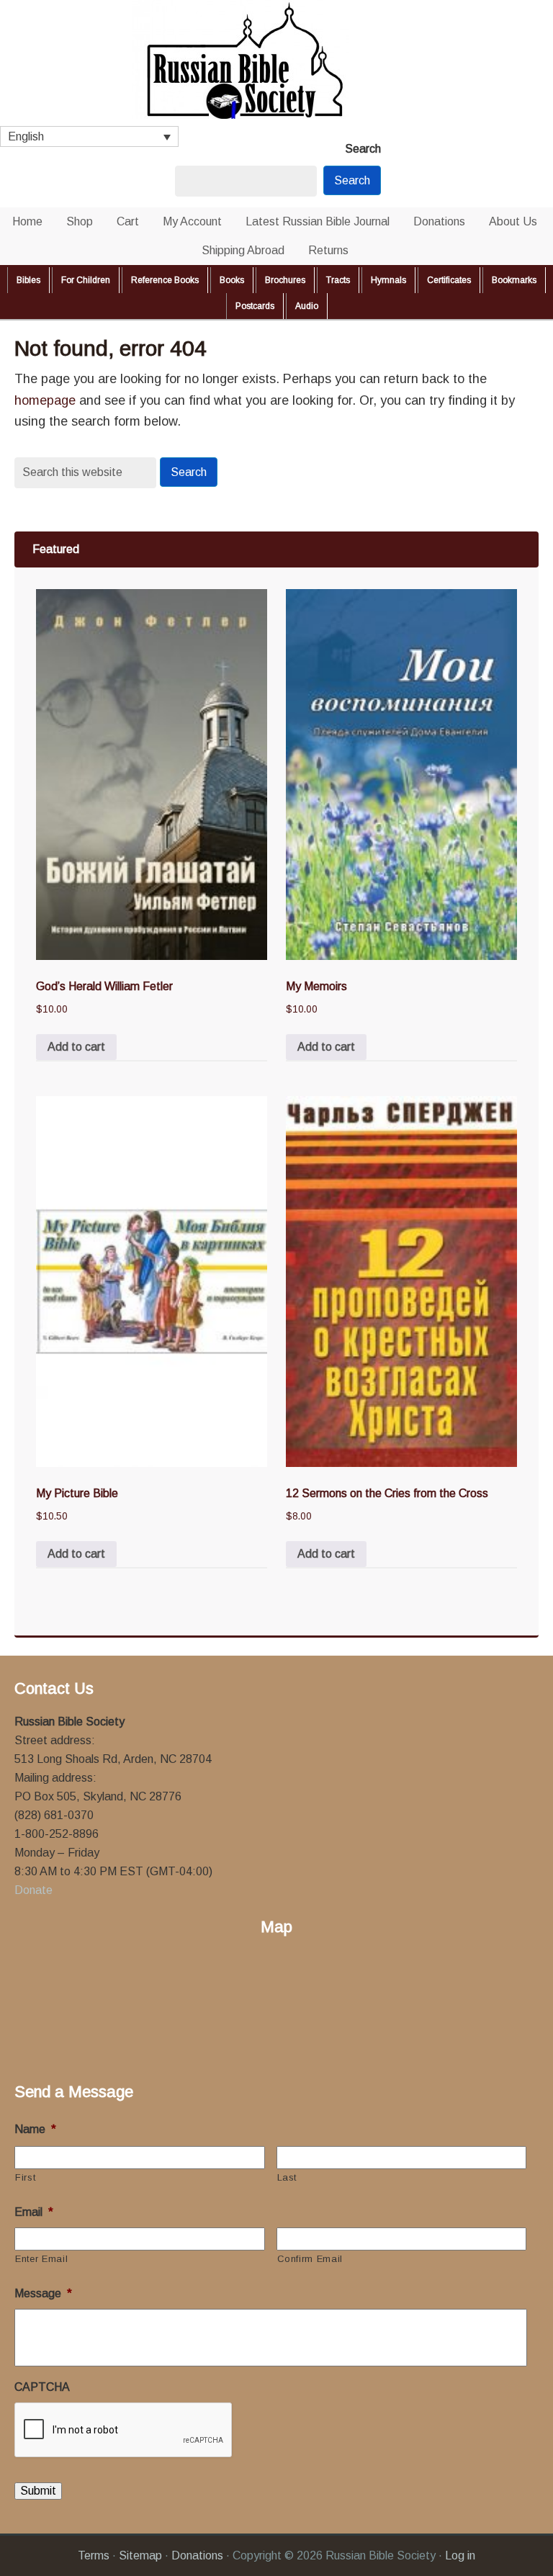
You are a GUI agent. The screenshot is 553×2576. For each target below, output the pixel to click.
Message (43, 2293)
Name (35, 2129)
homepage (45, 400)
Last (287, 2177)
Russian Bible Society (276, 63)
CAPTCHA (42, 2387)
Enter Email (41, 2259)
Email (34, 2212)
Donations (197, 2555)
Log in (460, 2555)
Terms (94, 2555)
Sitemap (140, 2555)
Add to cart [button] (76, 1047)
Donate (33, 1890)
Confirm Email (310, 2259)
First (25, 2177)
